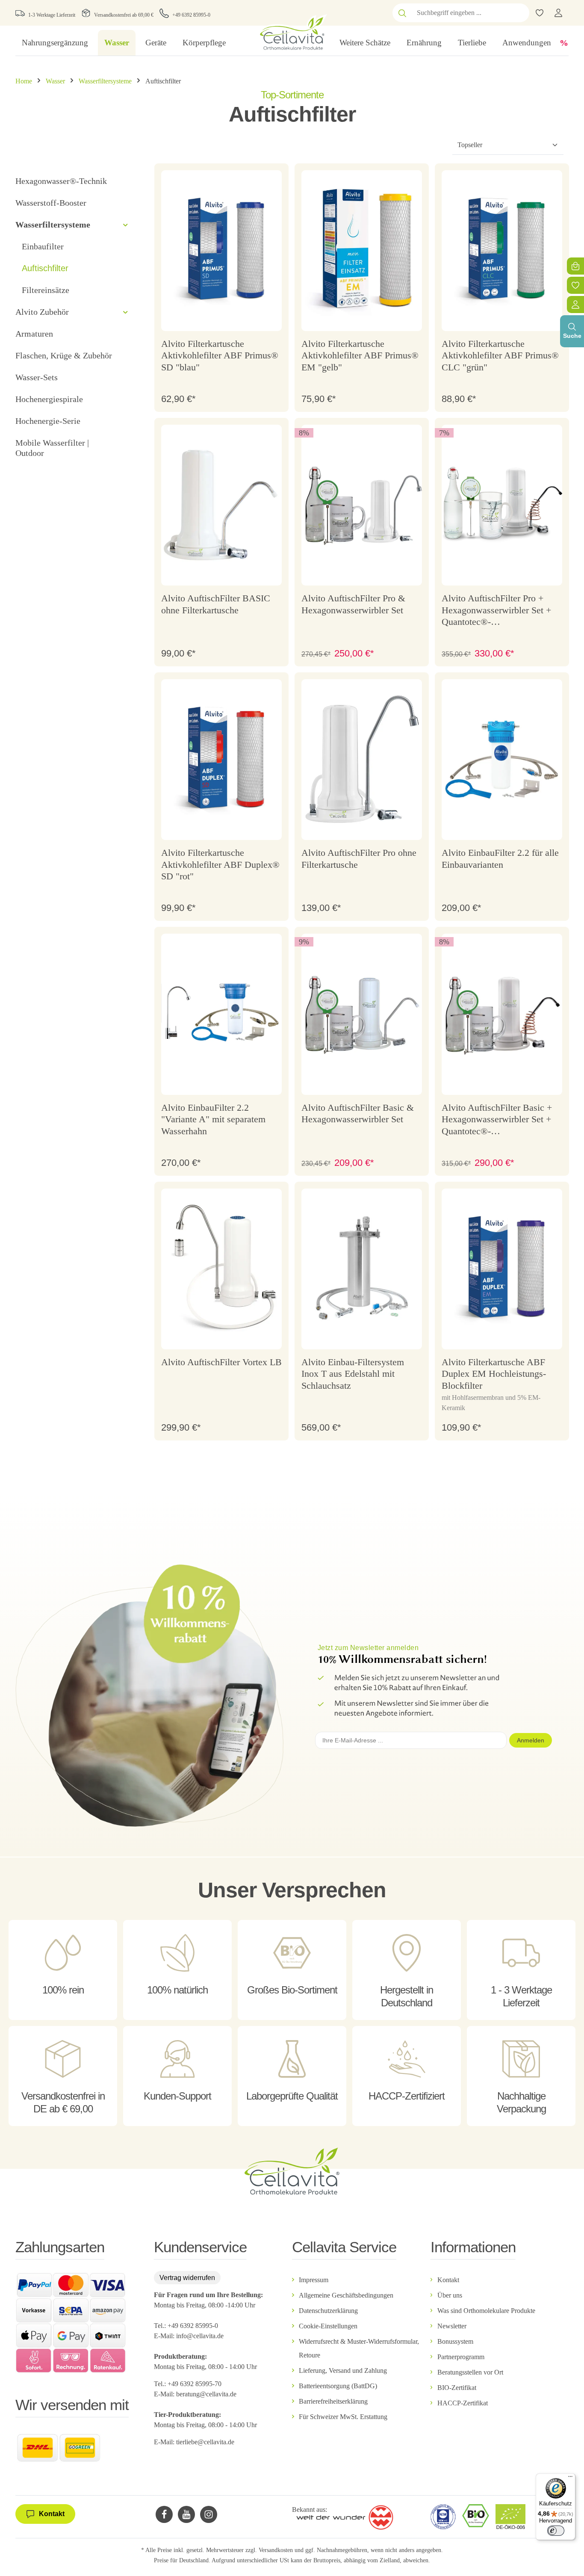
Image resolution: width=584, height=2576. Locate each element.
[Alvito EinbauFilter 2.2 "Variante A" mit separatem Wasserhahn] (221, 1014)
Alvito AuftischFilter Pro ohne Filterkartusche (359, 859)
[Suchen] (402, 13)
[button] (125, 225)
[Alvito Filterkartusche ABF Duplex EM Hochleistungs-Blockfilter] (502, 1269)
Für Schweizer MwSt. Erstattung (343, 2417)
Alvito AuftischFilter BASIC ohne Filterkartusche (216, 604)
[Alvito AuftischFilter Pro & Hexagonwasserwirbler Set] (362, 505)
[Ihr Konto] (558, 13)
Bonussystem (455, 2341)
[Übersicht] (575, 305)
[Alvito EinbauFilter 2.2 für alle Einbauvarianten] (502, 760)
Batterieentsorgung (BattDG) (338, 2386)
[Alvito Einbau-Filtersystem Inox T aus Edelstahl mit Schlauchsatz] (362, 1269)
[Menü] (570, 2478)
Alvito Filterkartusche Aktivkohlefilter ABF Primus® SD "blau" (220, 355)
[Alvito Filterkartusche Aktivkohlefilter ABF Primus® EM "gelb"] (362, 251)
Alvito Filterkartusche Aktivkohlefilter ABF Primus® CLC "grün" (500, 355)
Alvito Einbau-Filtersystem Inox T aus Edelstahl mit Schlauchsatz (353, 1374)
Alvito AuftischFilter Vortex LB (221, 1362)
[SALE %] (564, 43)
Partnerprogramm (461, 2357)
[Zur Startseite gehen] (292, 32)
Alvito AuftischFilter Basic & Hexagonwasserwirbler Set (358, 1114)
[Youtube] (186, 2514)
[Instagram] (209, 2514)
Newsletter (452, 2326)
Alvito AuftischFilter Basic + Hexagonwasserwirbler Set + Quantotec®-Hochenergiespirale (497, 1120)
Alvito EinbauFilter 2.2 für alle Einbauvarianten (500, 859)
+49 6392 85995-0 (191, 15)
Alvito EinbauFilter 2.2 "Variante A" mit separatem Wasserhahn (213, 1119)
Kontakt (448, 2280)
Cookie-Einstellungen (328, 2326)
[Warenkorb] (575, 266)
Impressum (314, 2280)
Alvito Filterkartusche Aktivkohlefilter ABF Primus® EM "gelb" (360, 355)
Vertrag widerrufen (187, 2278)
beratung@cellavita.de (206, 2394)
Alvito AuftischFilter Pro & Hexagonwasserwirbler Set (353, 604)
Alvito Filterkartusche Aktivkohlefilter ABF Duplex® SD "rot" (220, 864)
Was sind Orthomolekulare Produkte (486, 2311)
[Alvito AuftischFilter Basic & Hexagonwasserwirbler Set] (362, 1014)
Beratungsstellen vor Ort (470, 2372)
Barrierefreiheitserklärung (333, 2401)
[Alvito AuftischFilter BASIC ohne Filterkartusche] (221, 505)
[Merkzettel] (575, 285)
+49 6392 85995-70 (195, 2384)
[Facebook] (164, 2514)
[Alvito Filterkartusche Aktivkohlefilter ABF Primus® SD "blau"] (221, 251)
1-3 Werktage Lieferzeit (52, 15)
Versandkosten (276, 2550)
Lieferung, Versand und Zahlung (343, 2370)
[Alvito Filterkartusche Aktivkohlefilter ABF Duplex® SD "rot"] (221, 760)
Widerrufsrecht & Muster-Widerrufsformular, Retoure (359, 2348)
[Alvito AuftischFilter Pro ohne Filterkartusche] (362, 760)
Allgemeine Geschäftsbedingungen (346, 2295)
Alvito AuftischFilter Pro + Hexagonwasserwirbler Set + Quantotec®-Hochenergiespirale (496, 611)
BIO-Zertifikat (457, 2388)
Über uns (450, 2295)
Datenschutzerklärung (328, 2311)
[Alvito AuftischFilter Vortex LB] (221, 1269)
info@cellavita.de (200, 2336)
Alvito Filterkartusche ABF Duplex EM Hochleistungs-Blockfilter (494, 1374)
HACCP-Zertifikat (463, 2403)
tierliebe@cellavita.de (205, 2442)
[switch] (556, 2531)
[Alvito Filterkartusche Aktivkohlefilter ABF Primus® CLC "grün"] (502, 251)
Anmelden (531, 1740)
